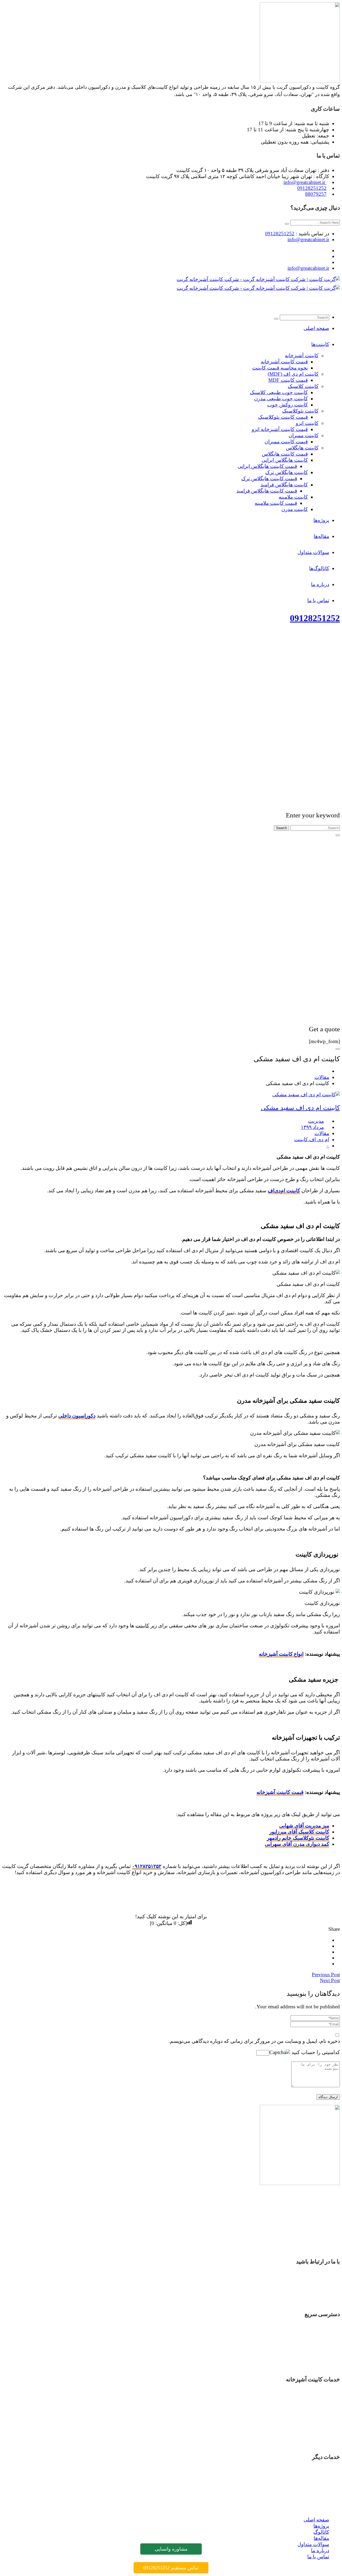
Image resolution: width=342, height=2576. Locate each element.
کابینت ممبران (314, 2419)
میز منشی (318, 2490)
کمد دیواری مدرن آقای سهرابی (297, 1844)
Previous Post (326, 1975)
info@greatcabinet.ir (305, 182)
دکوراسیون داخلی (77, 1416)
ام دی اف (319, 1139)
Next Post (330, 1980)
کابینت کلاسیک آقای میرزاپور (299, 1832)
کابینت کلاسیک (314, 2437)
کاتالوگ (321, 2341)
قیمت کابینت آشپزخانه (280, 1792)
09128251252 (312, 188)
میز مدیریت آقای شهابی (304, 1826)
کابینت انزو (318, 2412)
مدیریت (316, 1121)
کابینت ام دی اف (312, 2400)
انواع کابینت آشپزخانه (281, 1654)
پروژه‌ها (321, 2335)
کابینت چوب (316, 2431)
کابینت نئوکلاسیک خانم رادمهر (298, 1838)
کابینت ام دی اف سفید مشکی (300, 1108)
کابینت (301, 1139)
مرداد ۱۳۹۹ (312, 1127)
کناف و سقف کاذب (309, 2508)
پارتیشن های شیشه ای (306, 2496)
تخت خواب (318, 2478)
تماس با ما (318, 2366)
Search (281, 828)
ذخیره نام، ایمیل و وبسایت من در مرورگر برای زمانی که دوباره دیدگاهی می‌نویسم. (254, 2041)
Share (334, 1929)
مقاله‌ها (321, 2347)
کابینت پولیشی (314, 2425)
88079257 (316, 194)
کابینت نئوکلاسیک (311, 2443)
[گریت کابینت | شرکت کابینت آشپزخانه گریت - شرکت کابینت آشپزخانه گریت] (258, 279)
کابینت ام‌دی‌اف (284, 1191)
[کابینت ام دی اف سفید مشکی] (306, 1095)
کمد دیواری (318, 2484)
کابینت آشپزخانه (312, 2394)
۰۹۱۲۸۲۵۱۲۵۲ (147, 1866)
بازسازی (320, 2472)
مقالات (322, 1077)
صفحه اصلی (316, 2329)
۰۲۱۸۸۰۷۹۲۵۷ (312, 2300)
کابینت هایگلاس (313, 2406)
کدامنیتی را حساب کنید (315, 2052)
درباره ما (320, 2360)
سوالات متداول (313, 2353)
